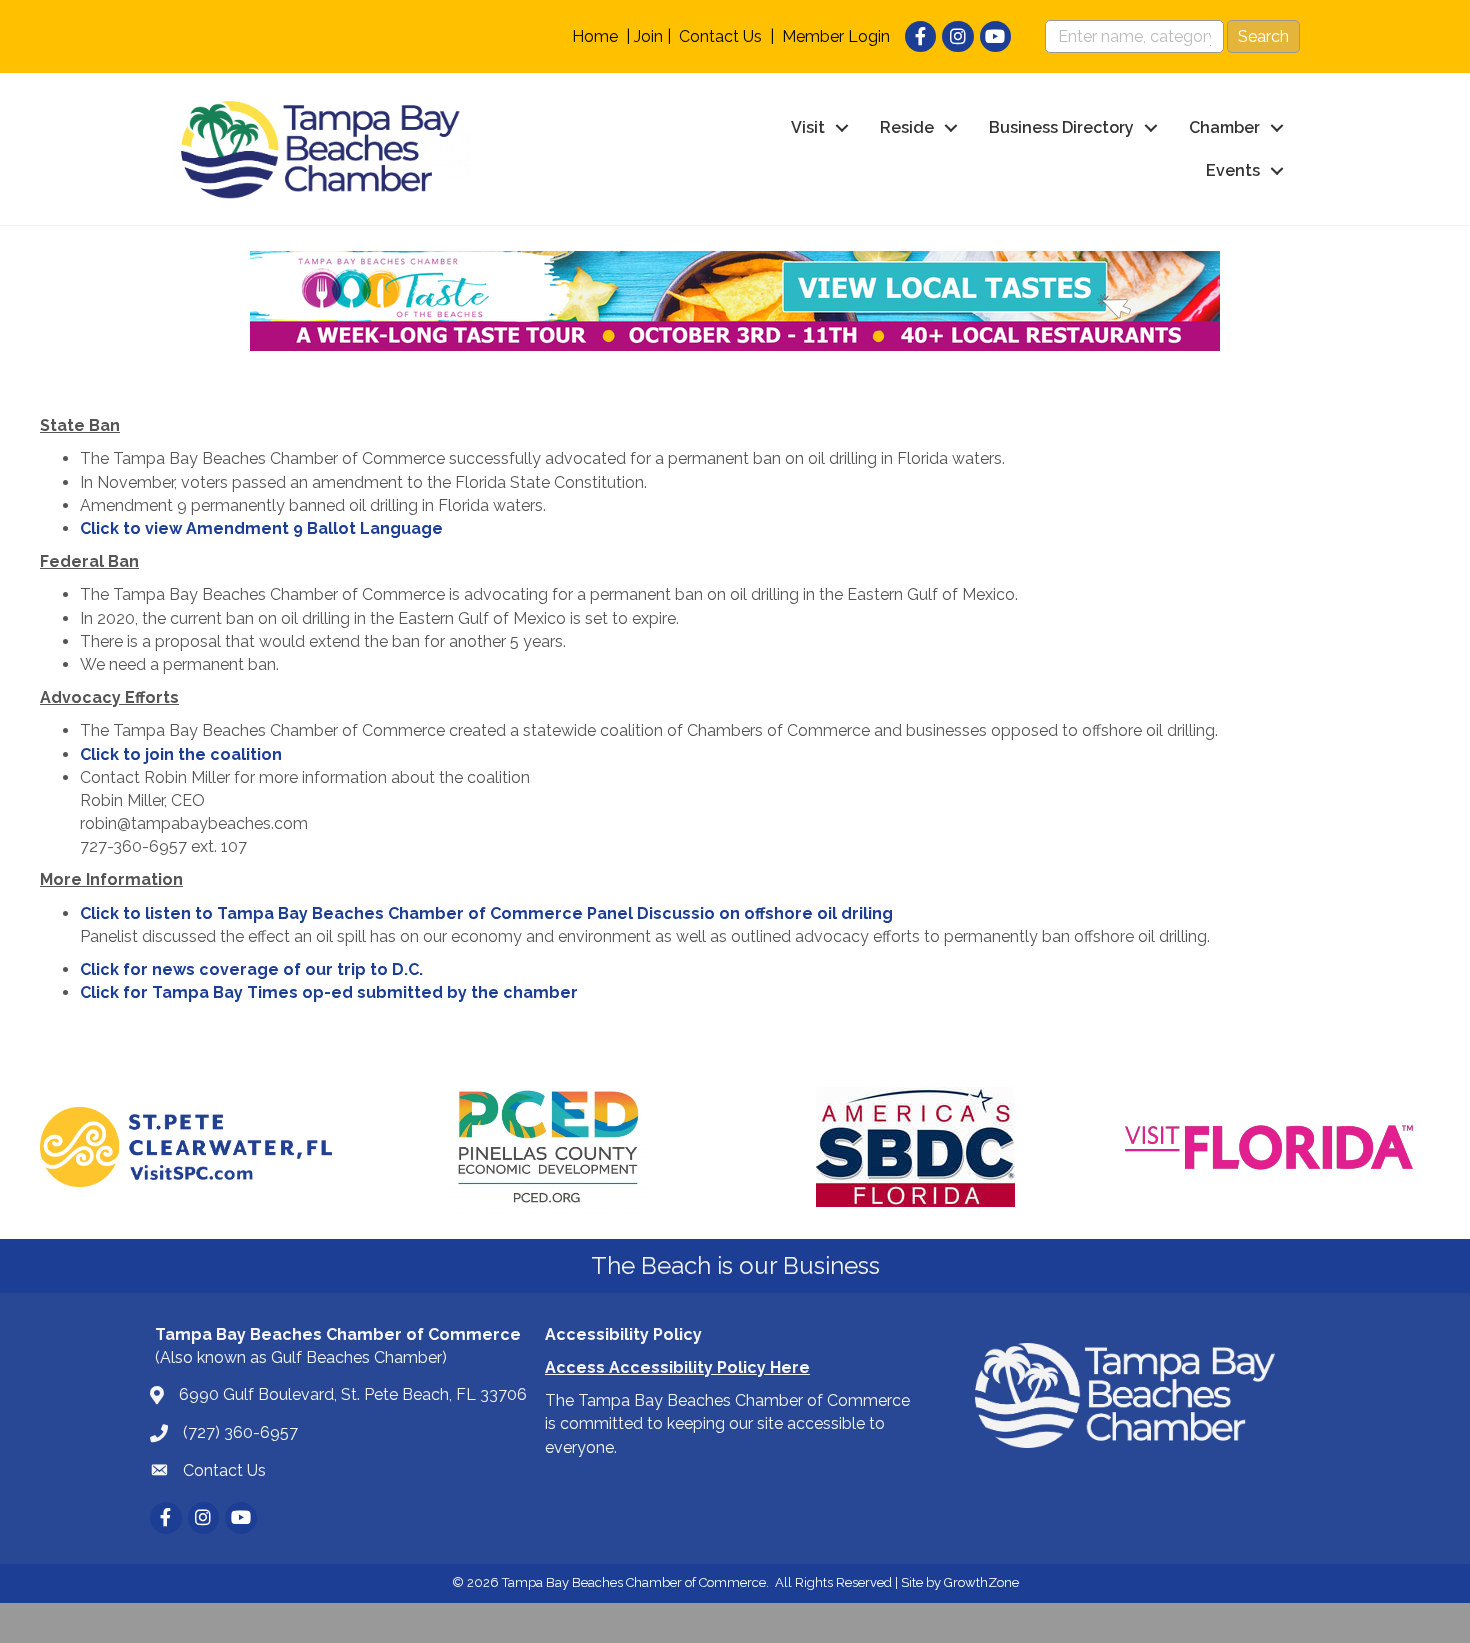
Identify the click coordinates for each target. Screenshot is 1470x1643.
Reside (907, 127)
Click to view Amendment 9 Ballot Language (261, 528)
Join (648, 36)
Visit (808, 127)
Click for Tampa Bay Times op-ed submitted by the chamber (329, 992)
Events (1233, 170)
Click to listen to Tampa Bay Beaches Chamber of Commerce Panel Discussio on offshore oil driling (486, 913)
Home (595, 36)
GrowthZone (981, 1582)
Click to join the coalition (181, 754)
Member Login (836, 36)
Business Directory (1061, 127)
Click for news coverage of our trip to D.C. (251, 969)
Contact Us (720, 36)
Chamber (1224, 127)
